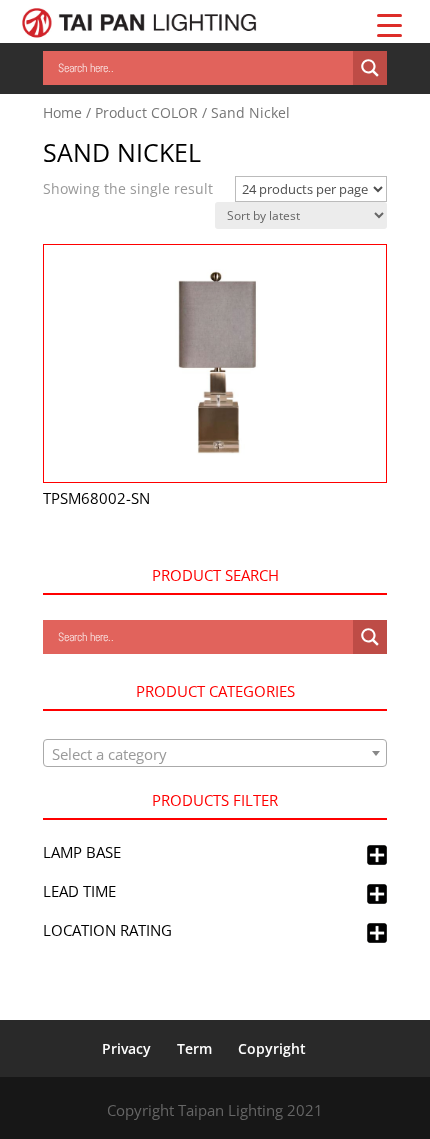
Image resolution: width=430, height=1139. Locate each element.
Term (194, 1048)
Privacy (126, 1048)
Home (62, 112)
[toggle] (377, 856)
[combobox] (215, 753)
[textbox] (215, 754)
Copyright (272, 1048)
